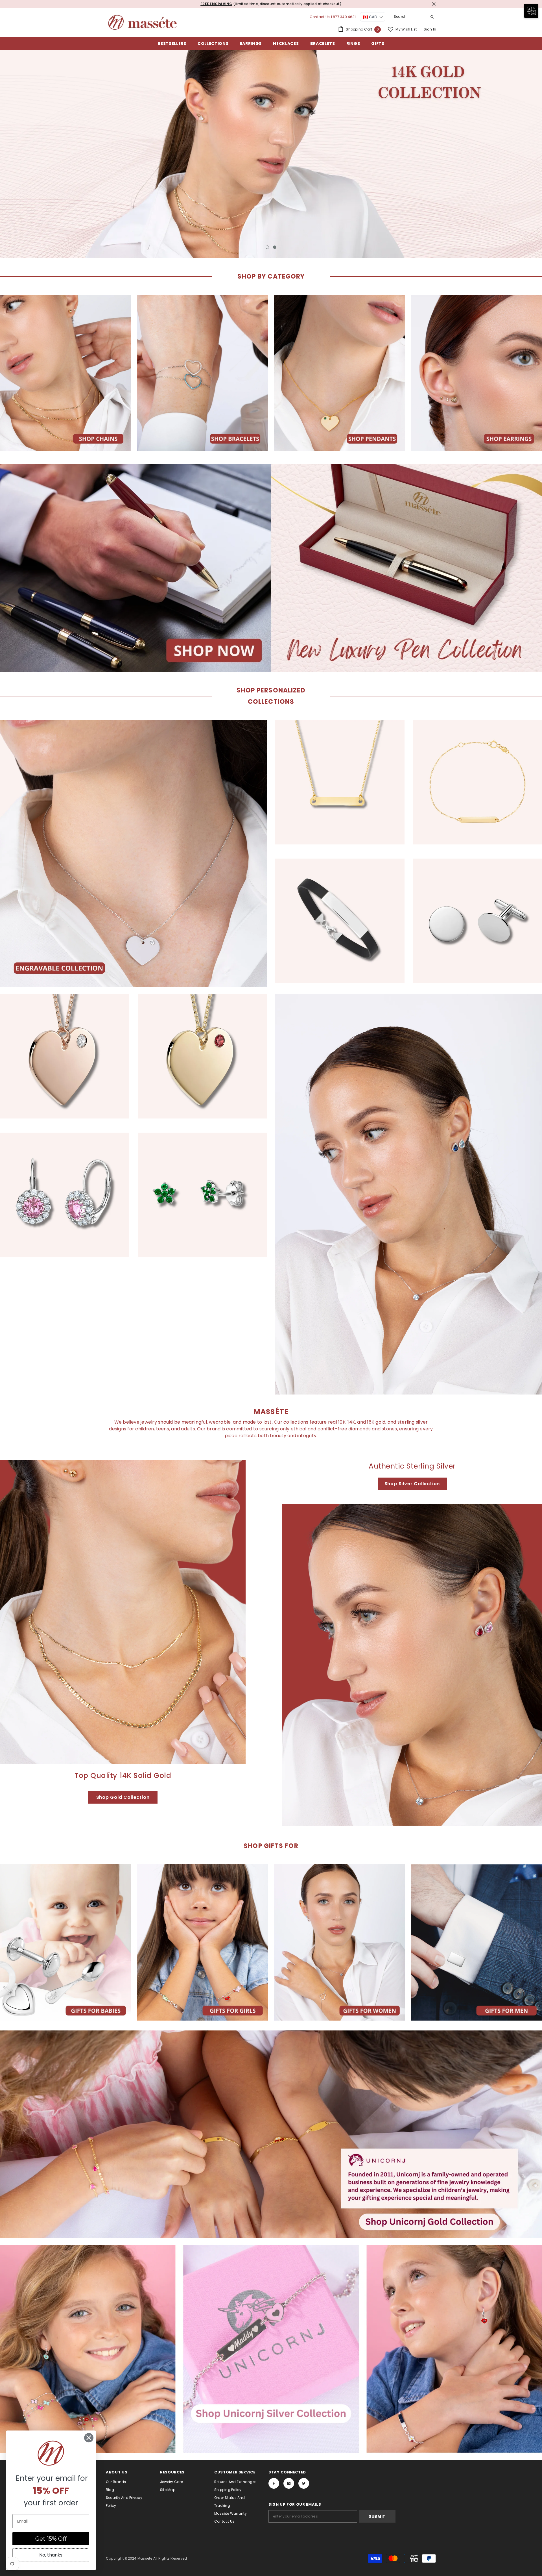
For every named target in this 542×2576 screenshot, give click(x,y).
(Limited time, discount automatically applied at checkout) (255, 4)
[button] (113, 2523)
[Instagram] (289, 2483)
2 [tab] (275, 247)
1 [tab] (267, 247)
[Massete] (66, 373)
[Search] (414, 17)
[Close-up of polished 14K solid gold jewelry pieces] (123, 1612)
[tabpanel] (271, 154)
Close (434, 4)
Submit (377, 2516)
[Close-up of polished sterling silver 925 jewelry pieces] (412, 1665)
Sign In (430, 29)
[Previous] (59, 154)
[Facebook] (274, 2483)
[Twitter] (304, 2483)
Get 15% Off (51, 2539)
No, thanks (51, 2555)
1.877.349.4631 (343, 17)
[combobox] (409, 17)
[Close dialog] (89, 2438)
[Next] (483, 154)
